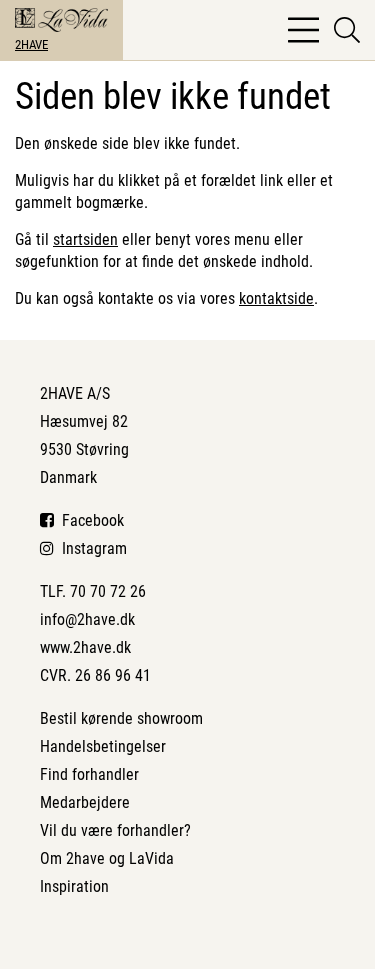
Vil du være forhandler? (115, 830)
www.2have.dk (85, 647)
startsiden (85, 239)
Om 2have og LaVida (107, 858)
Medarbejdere (85, 802)
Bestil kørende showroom (121, 718)
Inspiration (74, 886)
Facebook (89, 520)
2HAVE (31, 44)
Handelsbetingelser (103, 746)
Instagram (90, 548)
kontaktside (276, 298)
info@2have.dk (87, 619)
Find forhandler (89, 774)
